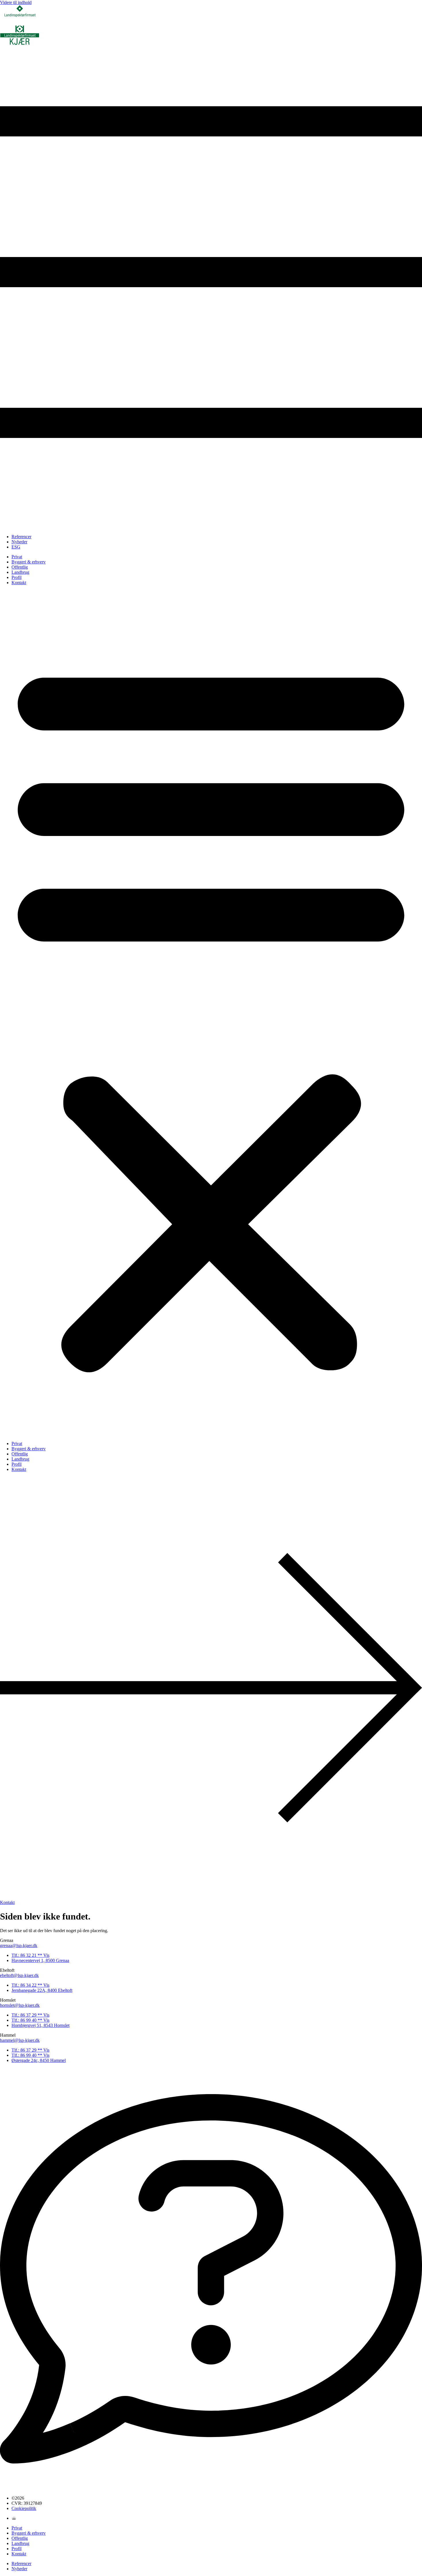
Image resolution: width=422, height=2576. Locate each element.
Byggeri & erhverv (29, 562)
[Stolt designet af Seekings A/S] (14, 2518)
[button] (211, 1013)
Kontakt (19, 583)
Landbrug (20, 572)
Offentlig (20, 567)
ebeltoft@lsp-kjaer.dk (19, 1975)
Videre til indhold (16, 2)
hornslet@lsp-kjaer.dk (20, 2005)
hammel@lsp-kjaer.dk (20, 2040)
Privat (17, 557)
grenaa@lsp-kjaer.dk (19, 1945)
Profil (17, 577)
